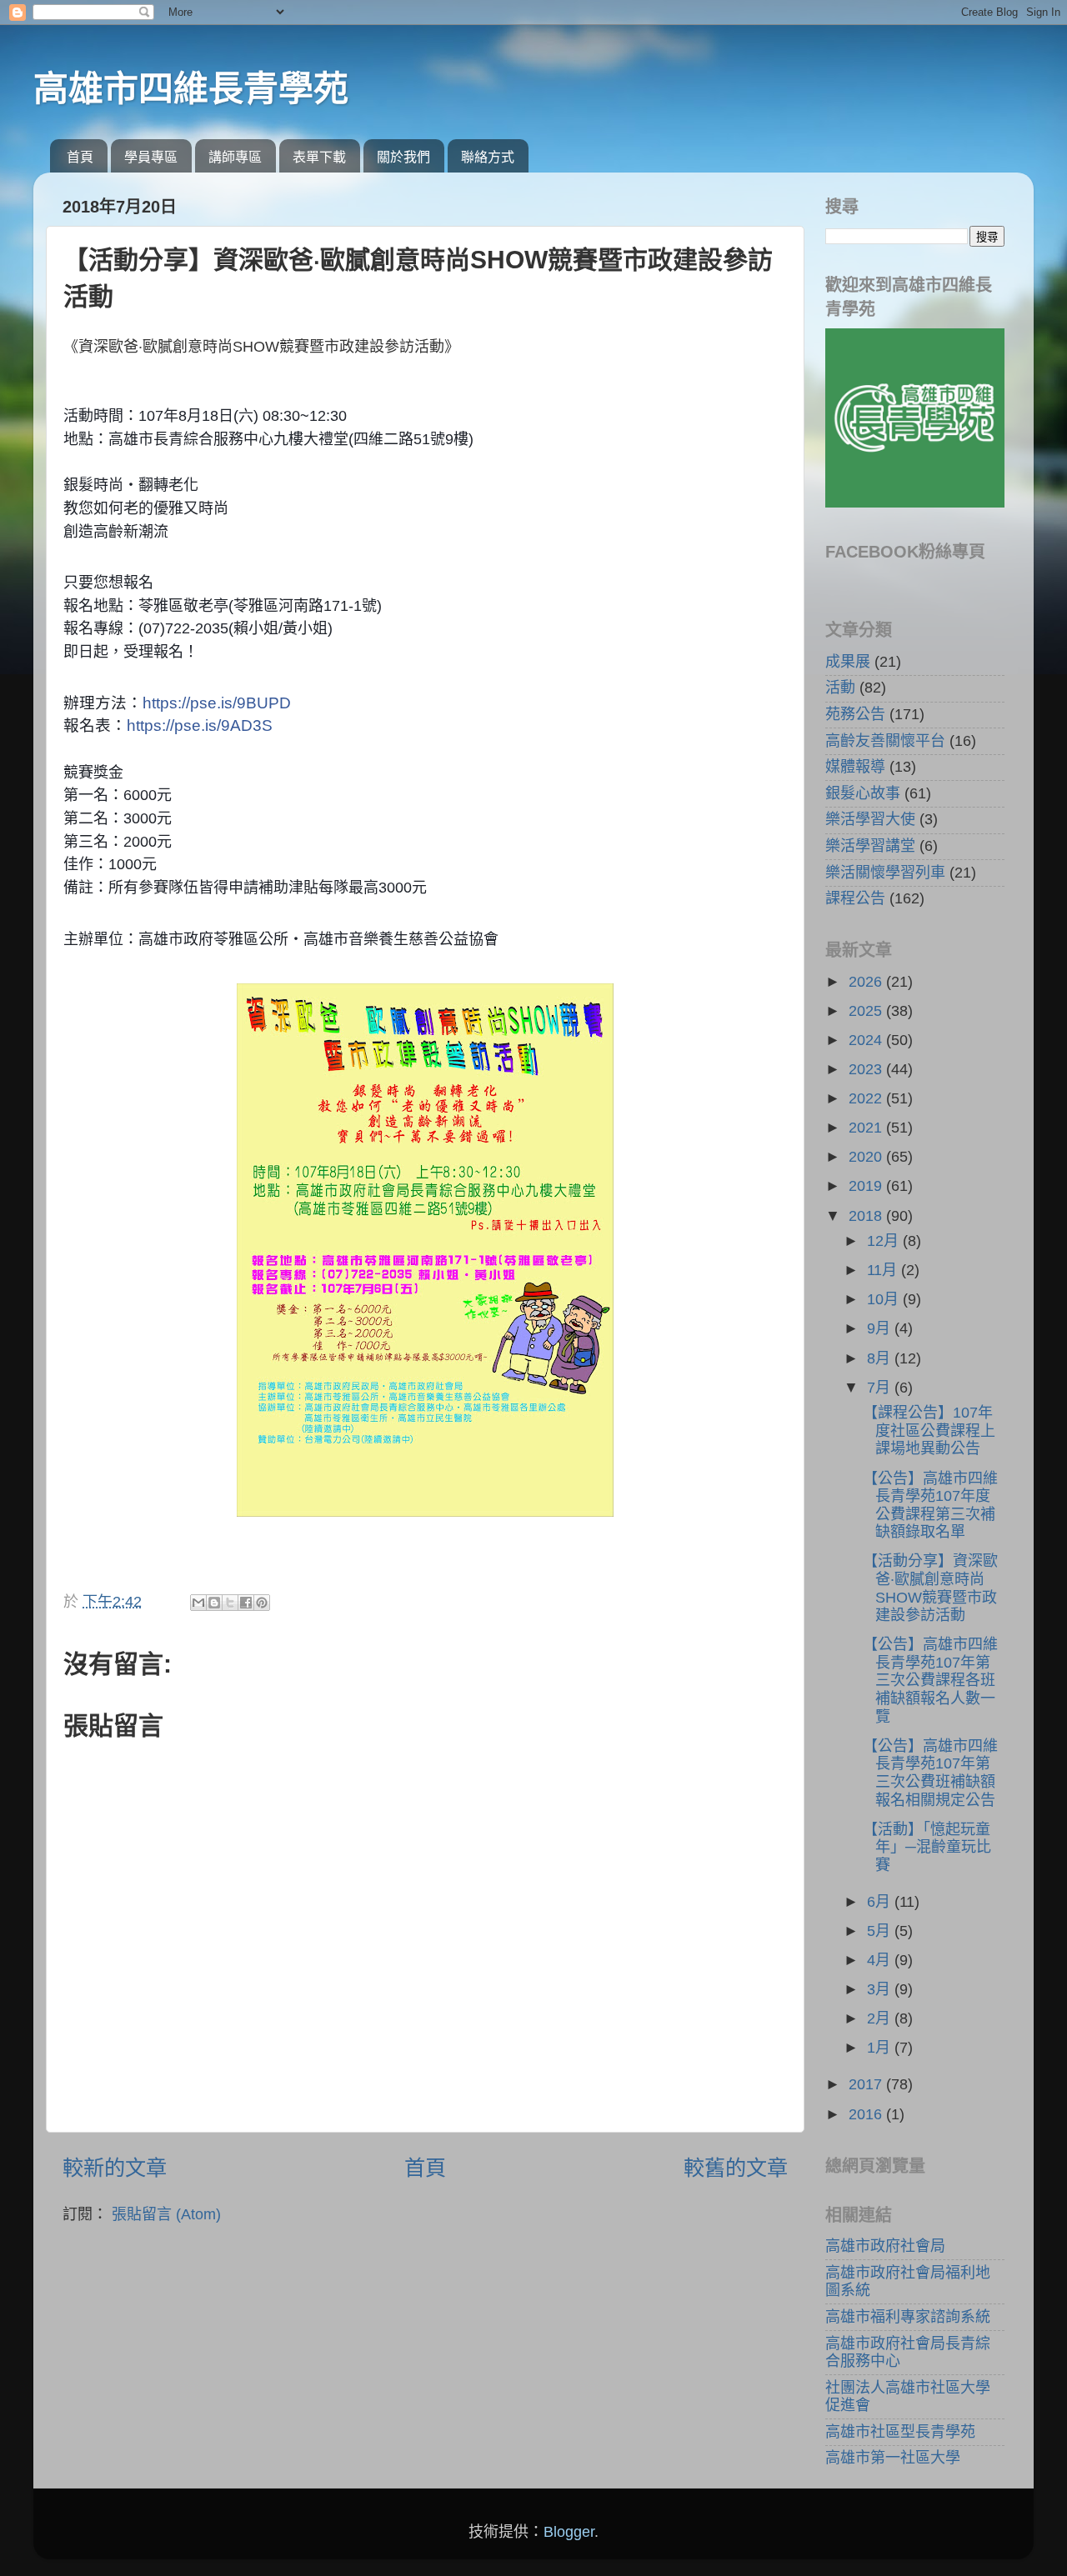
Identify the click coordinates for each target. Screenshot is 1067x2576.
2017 (867, 2084)
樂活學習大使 (870, 819)
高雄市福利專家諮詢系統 (908, 2317)
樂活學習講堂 (870, 846)
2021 (867, 1128)
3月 (881, 1989)
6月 (881, 1902)
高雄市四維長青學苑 (191, 89)
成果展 (848, 662)
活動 (840, 688)
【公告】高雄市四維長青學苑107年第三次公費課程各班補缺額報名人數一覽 (930, 1680)
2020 (867, 1157)
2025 (867, 1011)
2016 (867, 2114)
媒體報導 (855, 767)
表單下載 (319, 157)
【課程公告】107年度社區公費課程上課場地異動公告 (929, 1431)
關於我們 (403, 157)
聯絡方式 (488, 157)
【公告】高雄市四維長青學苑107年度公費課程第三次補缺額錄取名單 (930, 1506)
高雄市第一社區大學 (893, 2458)
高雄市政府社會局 (885, 2246)
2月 (881, 2018)
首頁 (80, 157)
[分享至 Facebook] (246, 1603)
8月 (881, 1358)
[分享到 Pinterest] (262, 1603)
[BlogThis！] (214, 1603)
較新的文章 (115, 2168)
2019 (867, 1186)
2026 (867, 982)
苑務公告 (855, 714)
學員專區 (151, 157)
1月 (881, 2048)
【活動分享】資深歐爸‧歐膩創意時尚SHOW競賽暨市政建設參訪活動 (930, 1588)
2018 (867, 1216)
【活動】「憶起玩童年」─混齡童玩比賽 (927, 1847)
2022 (867, 1098)
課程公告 (855, 898)
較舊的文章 (736, 2168)
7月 (881, 1388)
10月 (885, 1299)
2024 (867, 1040)
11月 (884, 1270)
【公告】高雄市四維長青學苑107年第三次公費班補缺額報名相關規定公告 (930, 1773)
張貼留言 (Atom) (166, 2214)
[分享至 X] (230, 1603)
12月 (885, 1241)
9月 (881, 1328)
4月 (881, 1960)
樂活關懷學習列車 (885, 873)
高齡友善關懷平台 (885, 741)
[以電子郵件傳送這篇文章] (198, 1603)
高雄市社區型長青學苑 (900, 2432)
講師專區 (235, 157)
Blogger (569, 2532)
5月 (881, 1931)
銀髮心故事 (863, 793)
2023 (867, 1069)
